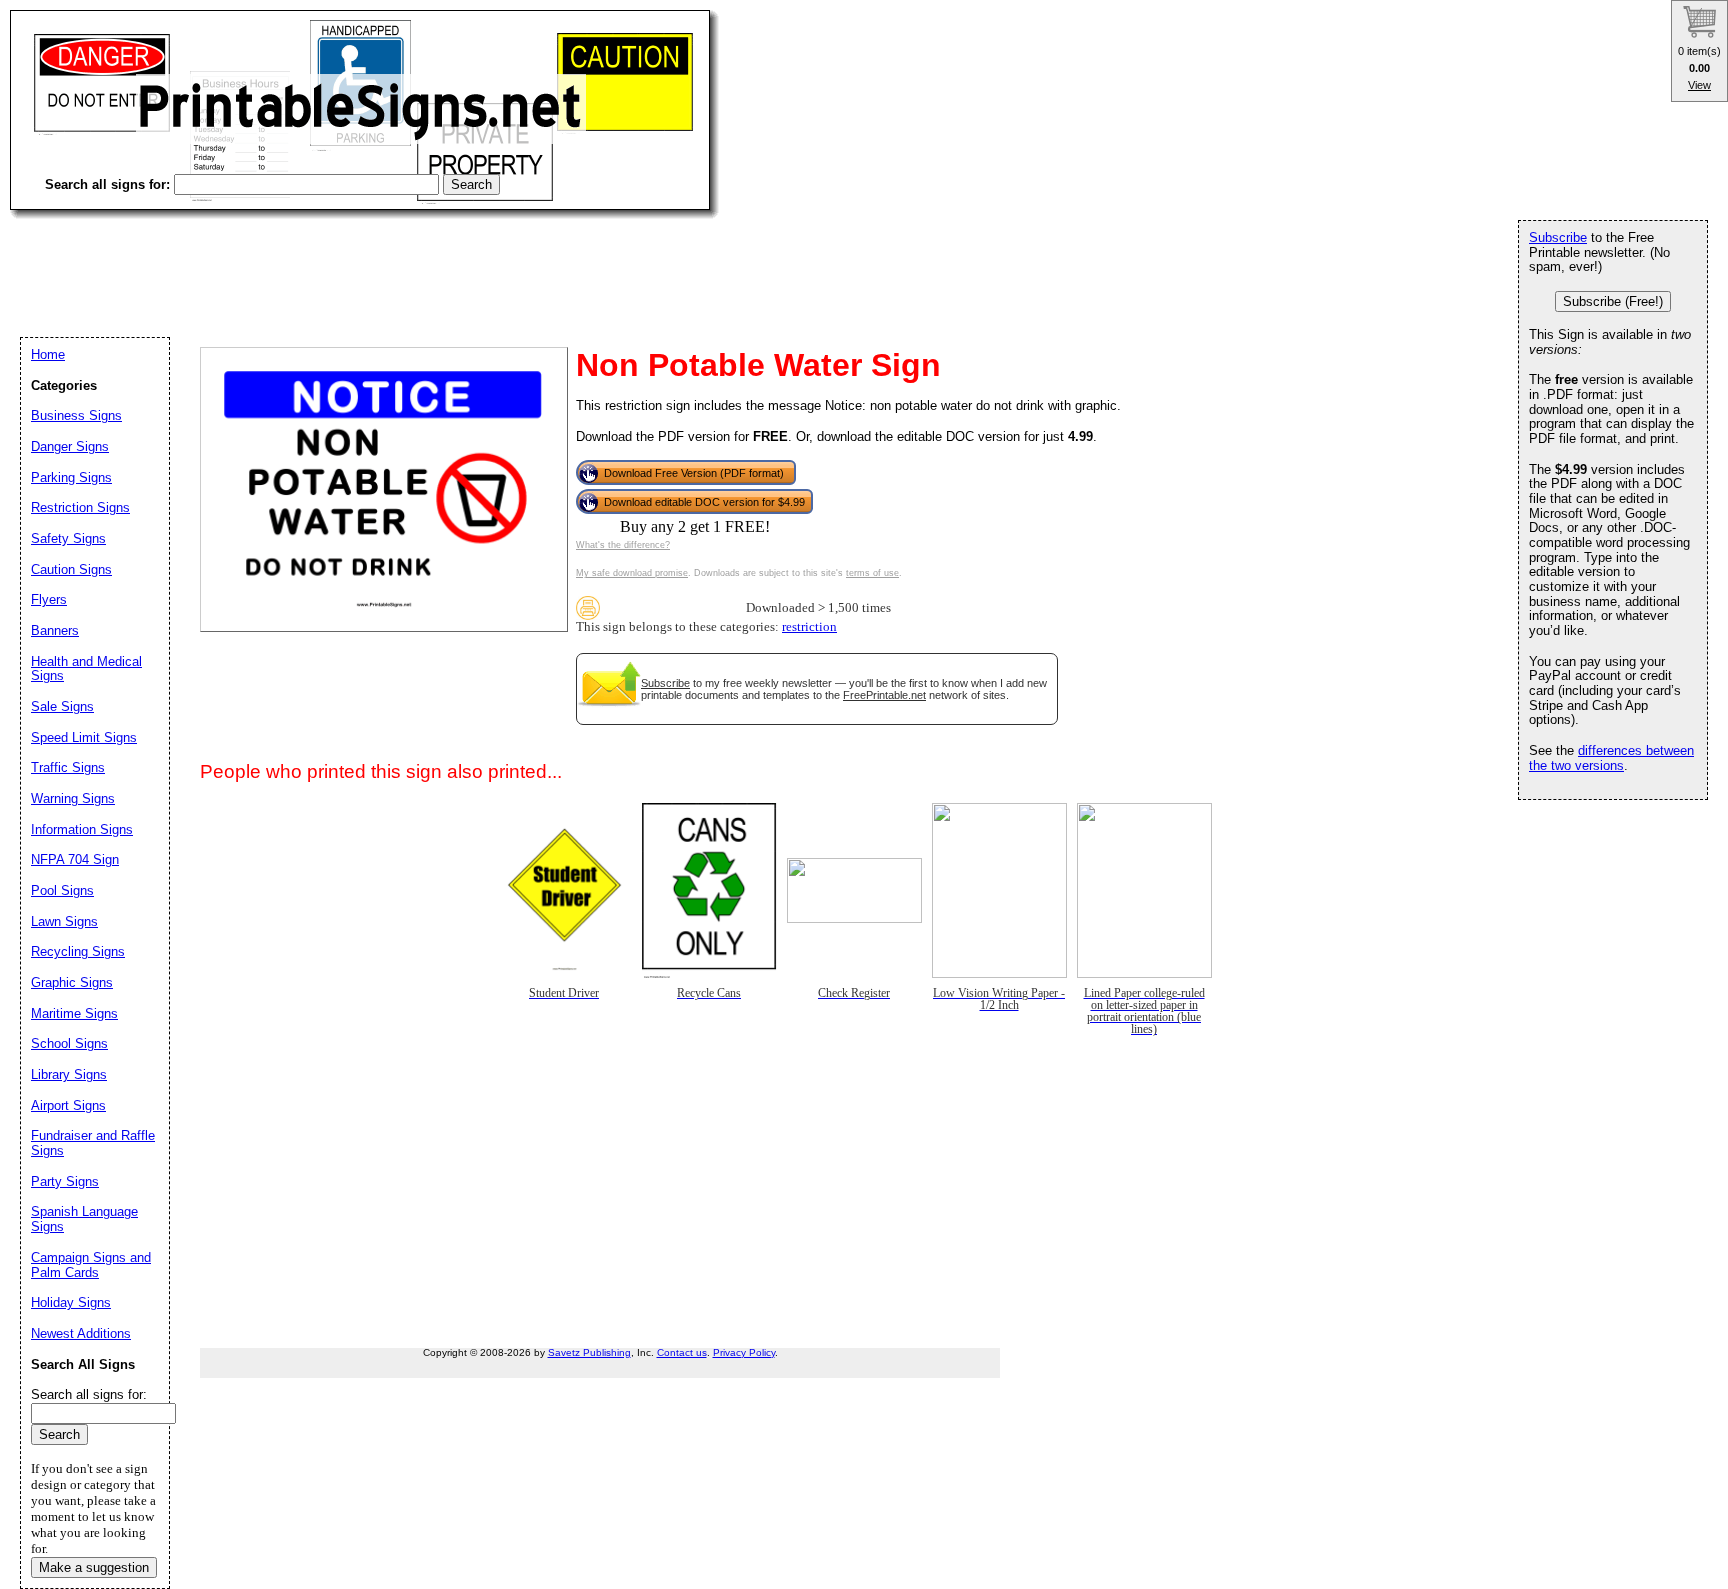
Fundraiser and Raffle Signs (93, 1143)
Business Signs (76, 415)
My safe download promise (632, 573)
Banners (55, 630)
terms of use (872, 573)
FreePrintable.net (884, 695)
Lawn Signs (64, 921)
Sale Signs (62, 706)
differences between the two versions (1611, 758)
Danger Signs (70, 446)
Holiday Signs (71, 1302)
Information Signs (82, 829)
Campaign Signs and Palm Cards (91, 1265)
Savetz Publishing (589, 1352)
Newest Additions (81, 1333)
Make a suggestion (94, 1567)
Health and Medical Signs (86, 669)
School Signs (69, 1043)
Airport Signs (68, 1105)
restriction (809, 627)
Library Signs (69, 1074)
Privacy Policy (744, 1352)
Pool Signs (62, 890)
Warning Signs (73, 798)
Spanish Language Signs (84, 1219)
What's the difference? (623, 545)
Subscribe (665, 683)
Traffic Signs (68, 767)
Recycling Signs (78, 951)
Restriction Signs (80, 507)
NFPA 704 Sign (75, 859)
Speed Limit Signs (84, 737)
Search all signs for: (89, 1394)
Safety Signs (68, 538)
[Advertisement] (374, 260)
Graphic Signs (72, 982)
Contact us (682, 1352)
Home (48, 354)
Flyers (49, 599)
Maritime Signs (74, 1013)
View (1699, 85)
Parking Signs (71, 477)
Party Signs (65, 1181)
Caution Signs (71, 569)
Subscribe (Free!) (1613, 301)
